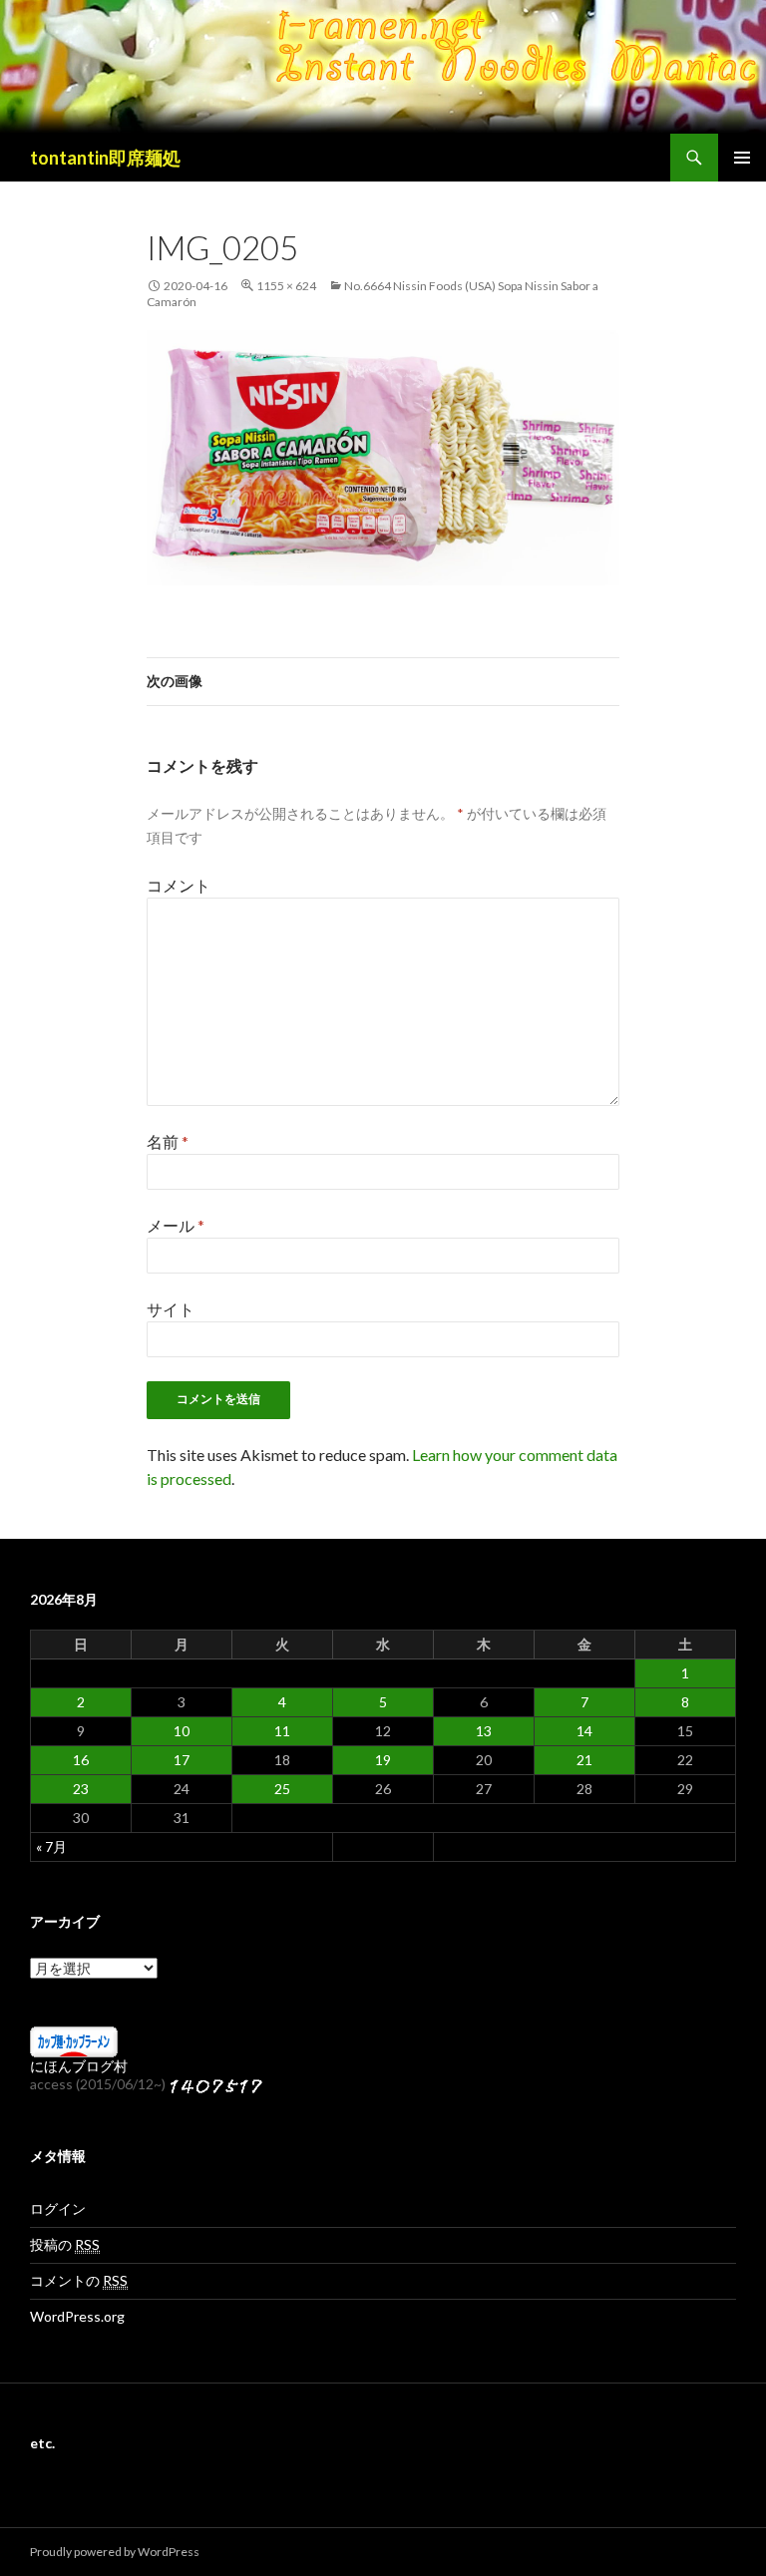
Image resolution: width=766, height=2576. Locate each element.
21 (584, 1760)
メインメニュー (742, 158)
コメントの (79, 2280)
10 (182, 1731)
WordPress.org (77, 2316)
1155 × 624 (286, 286)
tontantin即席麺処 (105, 158)
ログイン (58, 2208)
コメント (179, 885)
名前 (168, 1141)
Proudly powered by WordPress (115, 2552)
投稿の (65, 2244)
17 (182, 1760)
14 (584, 1731)
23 (81, 1789)
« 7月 (51, 1846)
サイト (171, 1309)
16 (81, 1760)
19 (383, 1760)
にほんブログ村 (79, 2066)
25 (282, 1789)
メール (176, 1225)
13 (484, 1731)
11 (282, 1731)
